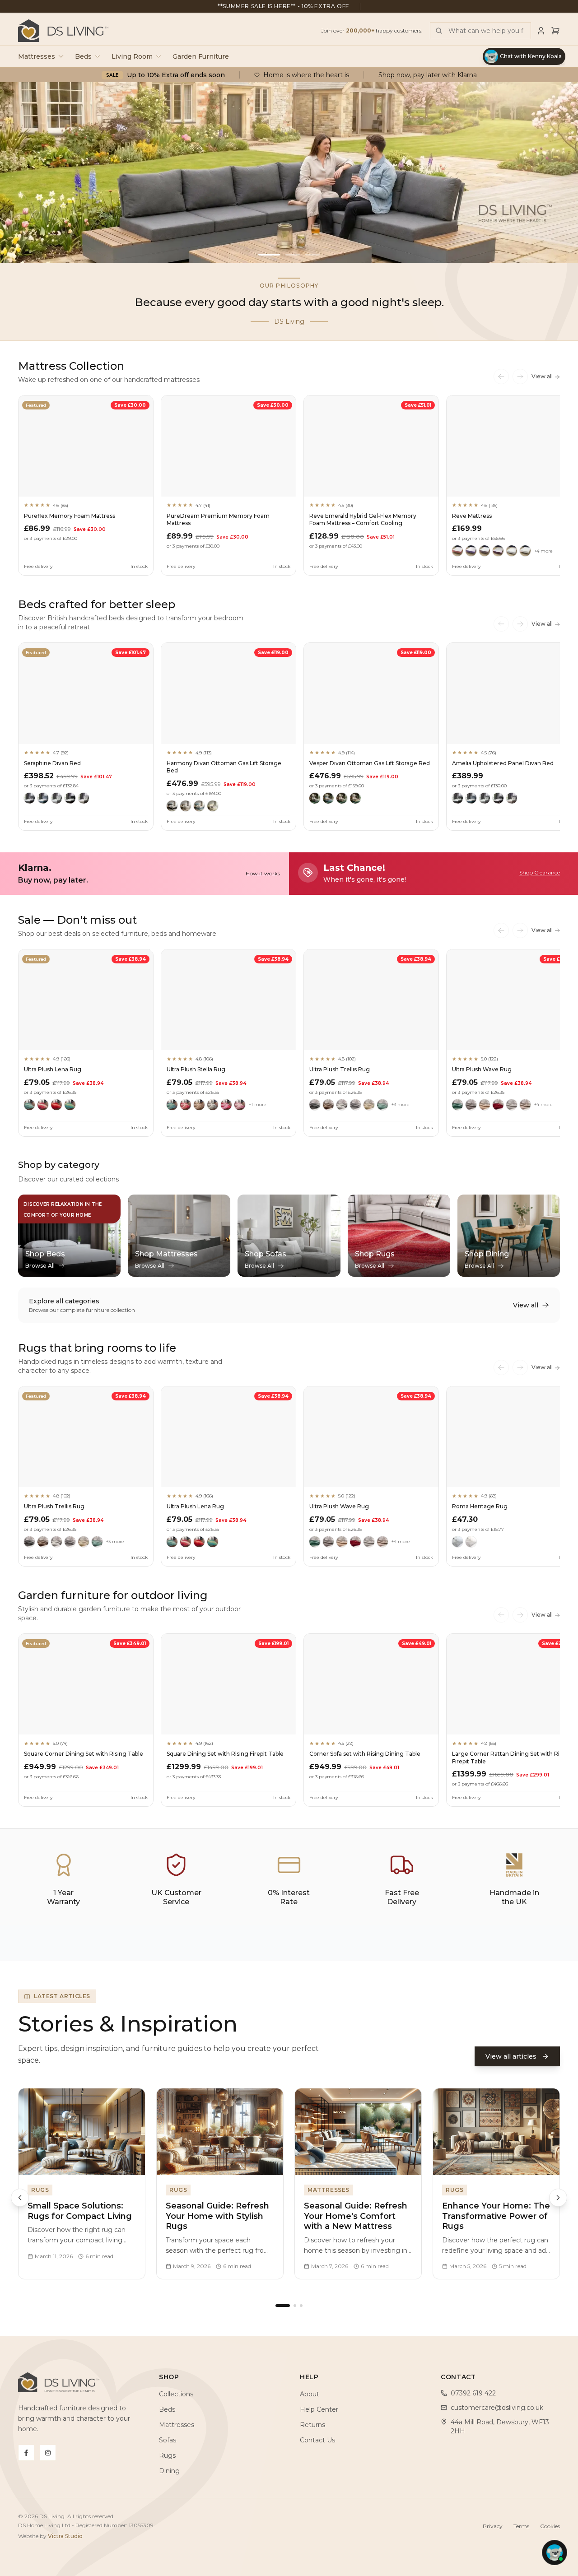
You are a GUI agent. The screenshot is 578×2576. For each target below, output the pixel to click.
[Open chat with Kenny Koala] (555, 2553)
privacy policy (295, 1385)
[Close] (378, 1181)
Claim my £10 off (289, 1355)
